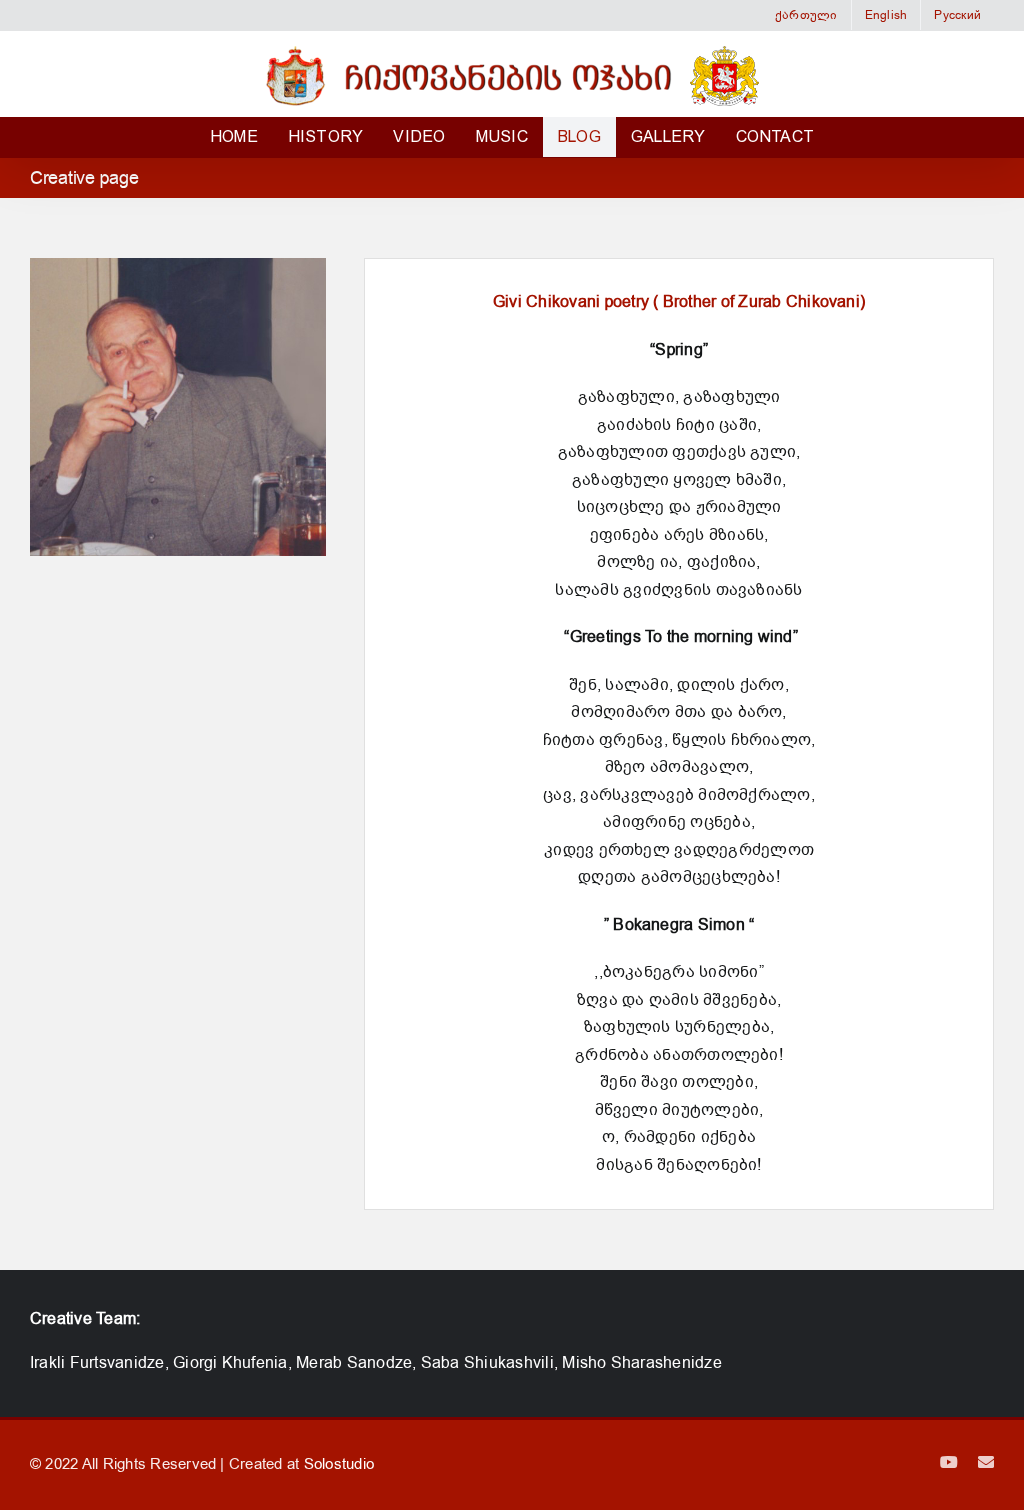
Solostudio (339, 1464)
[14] (178, 551)
